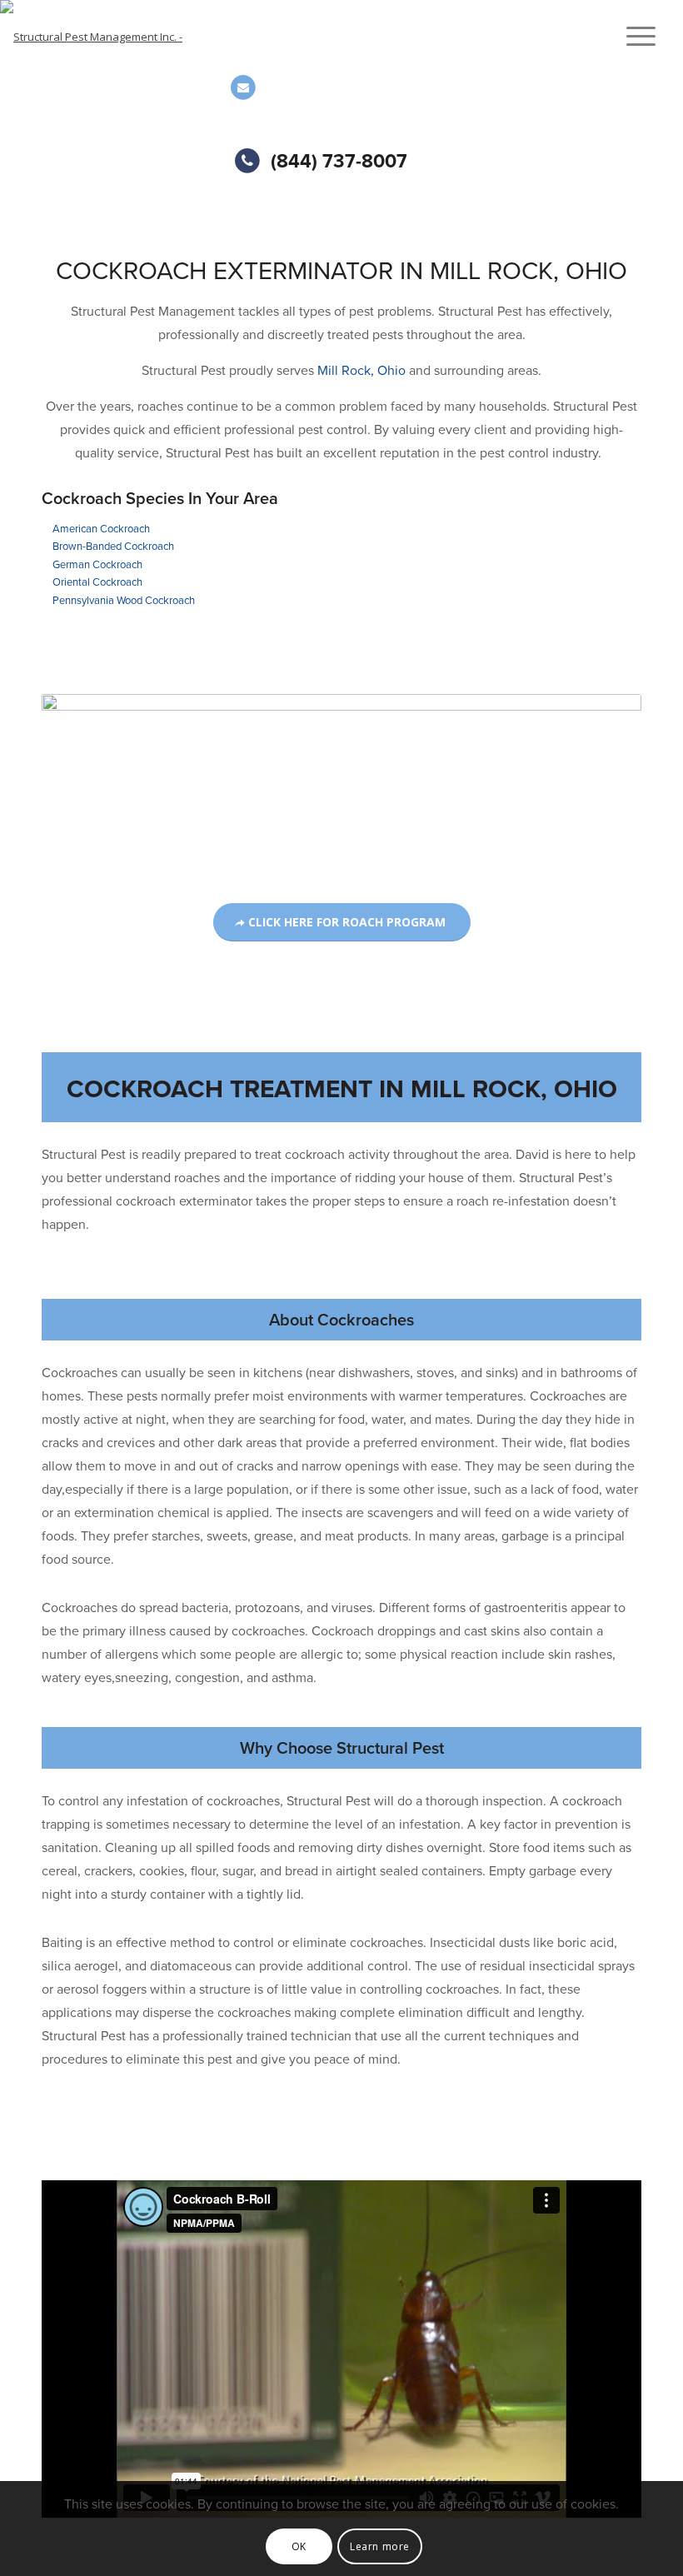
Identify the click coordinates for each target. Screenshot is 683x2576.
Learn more (380, 2546)
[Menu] (633, 37)
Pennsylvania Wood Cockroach (124, 601)
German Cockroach (97, 565)
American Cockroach (101, 529)
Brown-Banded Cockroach (113, 547)
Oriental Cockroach (97, 582)
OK (299, 2546)
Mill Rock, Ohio (361, 371)
